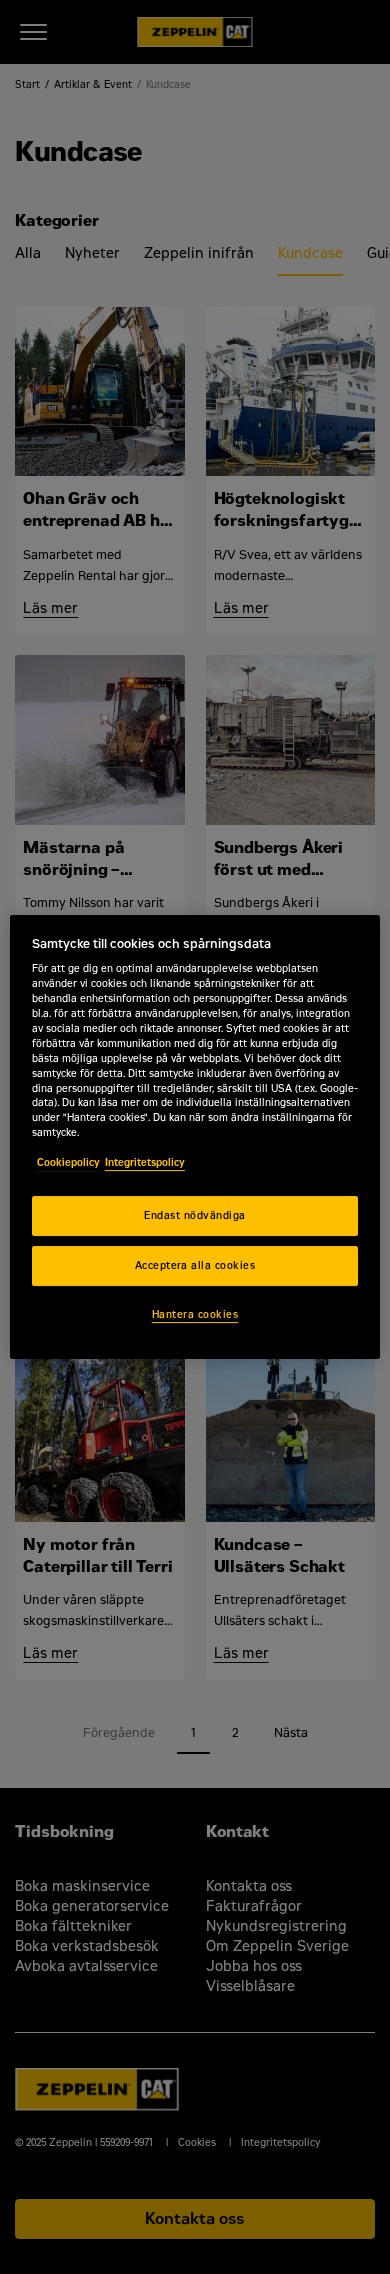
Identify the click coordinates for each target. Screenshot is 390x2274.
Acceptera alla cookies (195, 1265)
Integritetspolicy (145, 1162)
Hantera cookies (195, 1314)
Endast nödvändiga (194, 1215)
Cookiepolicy (68, 1162)
